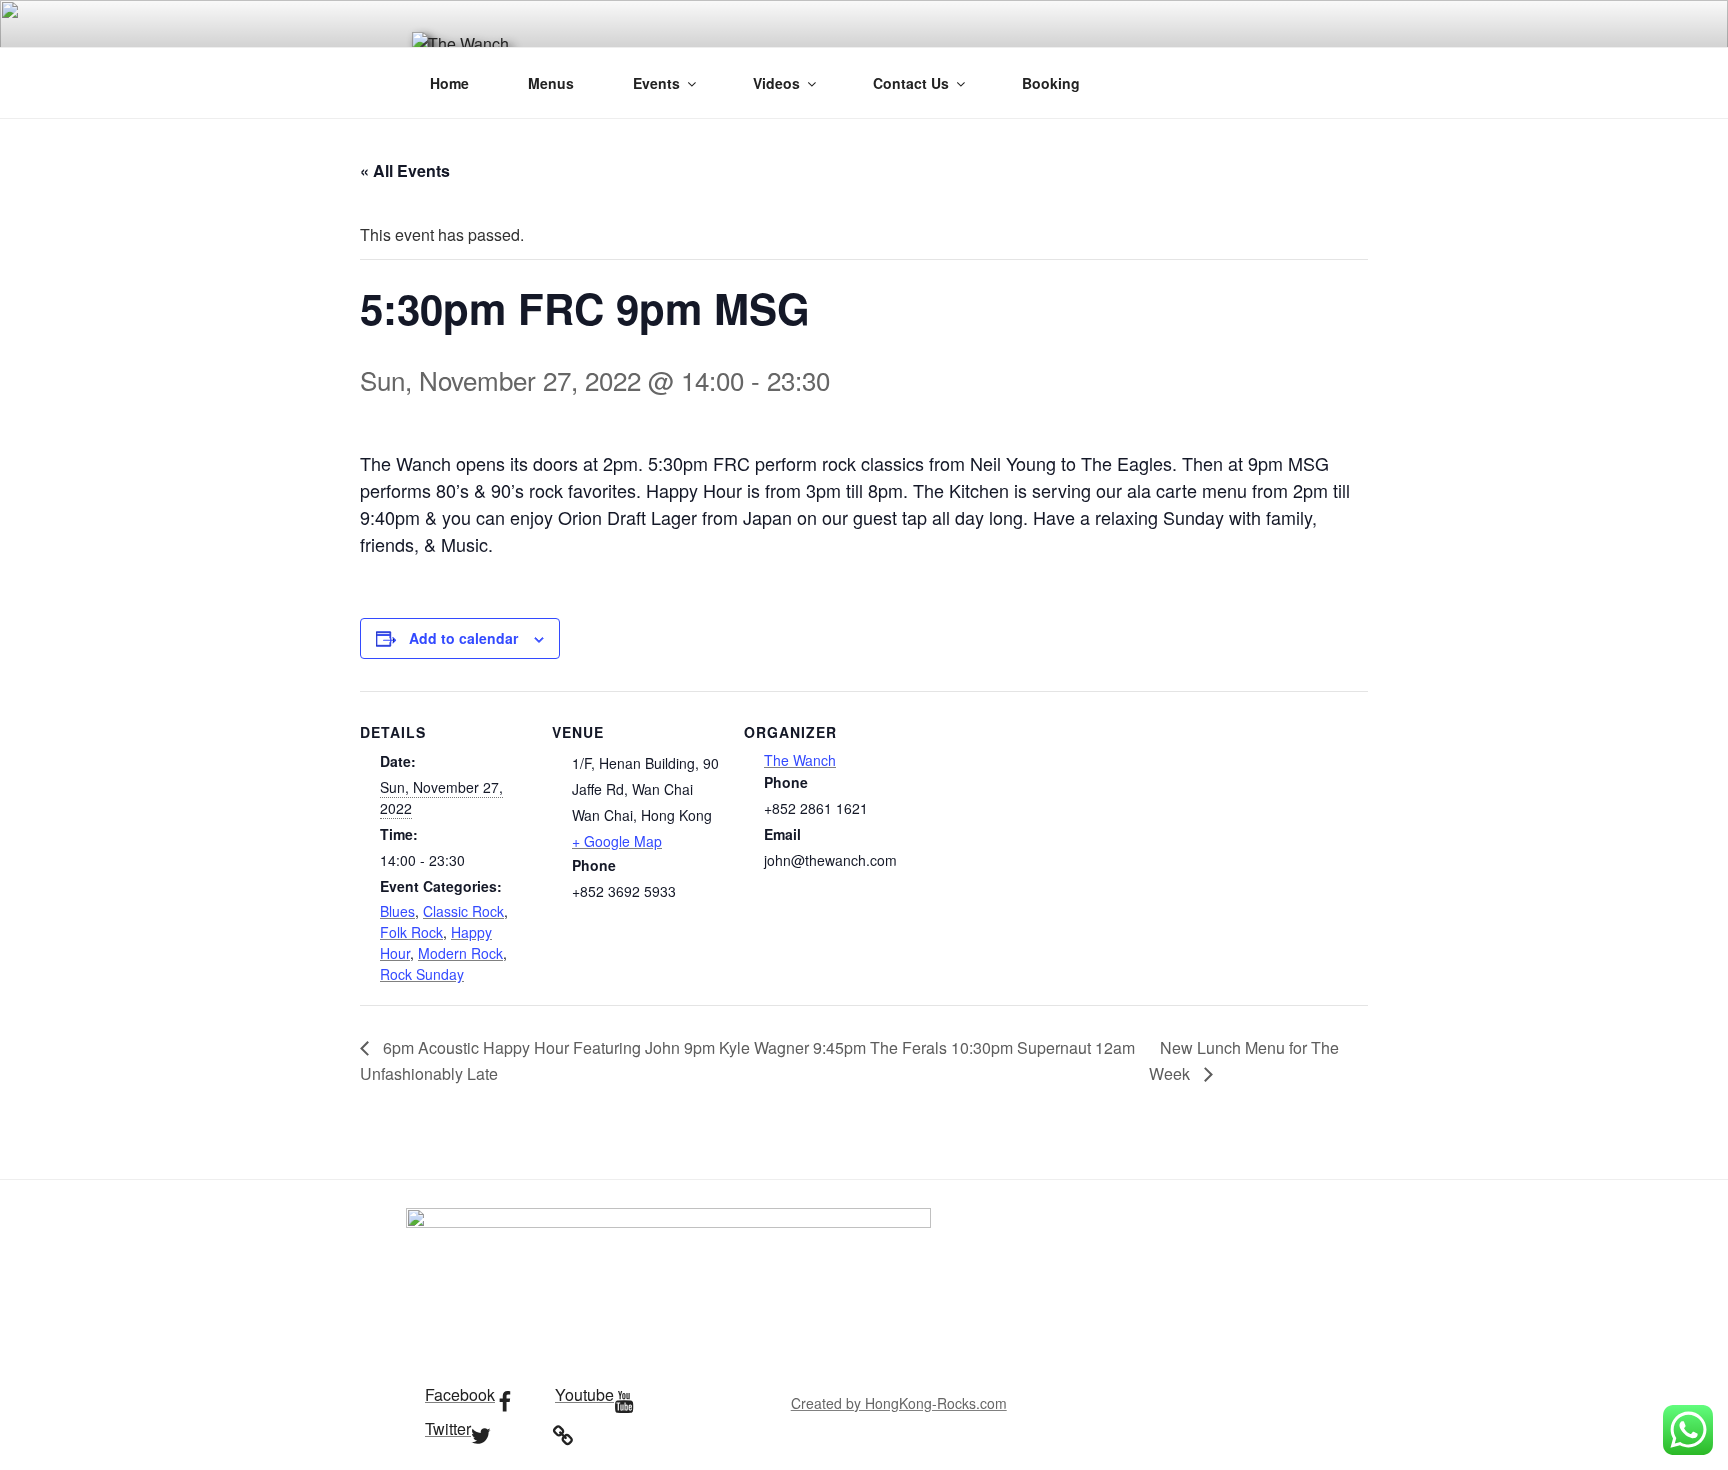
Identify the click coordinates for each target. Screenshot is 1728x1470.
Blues (397, 911)
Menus (551, 83)
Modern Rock (460, 953)
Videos (776, 83)
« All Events (405, 170)
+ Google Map (617, 841)
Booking (1051, 83)
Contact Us (911, 83)
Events (656, 83)
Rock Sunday (422, 974)
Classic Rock (463, 911)
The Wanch (800, 760)
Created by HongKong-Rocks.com (899, 1403)
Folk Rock (411, 932)
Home (449, 83)
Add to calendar (463, 638)
